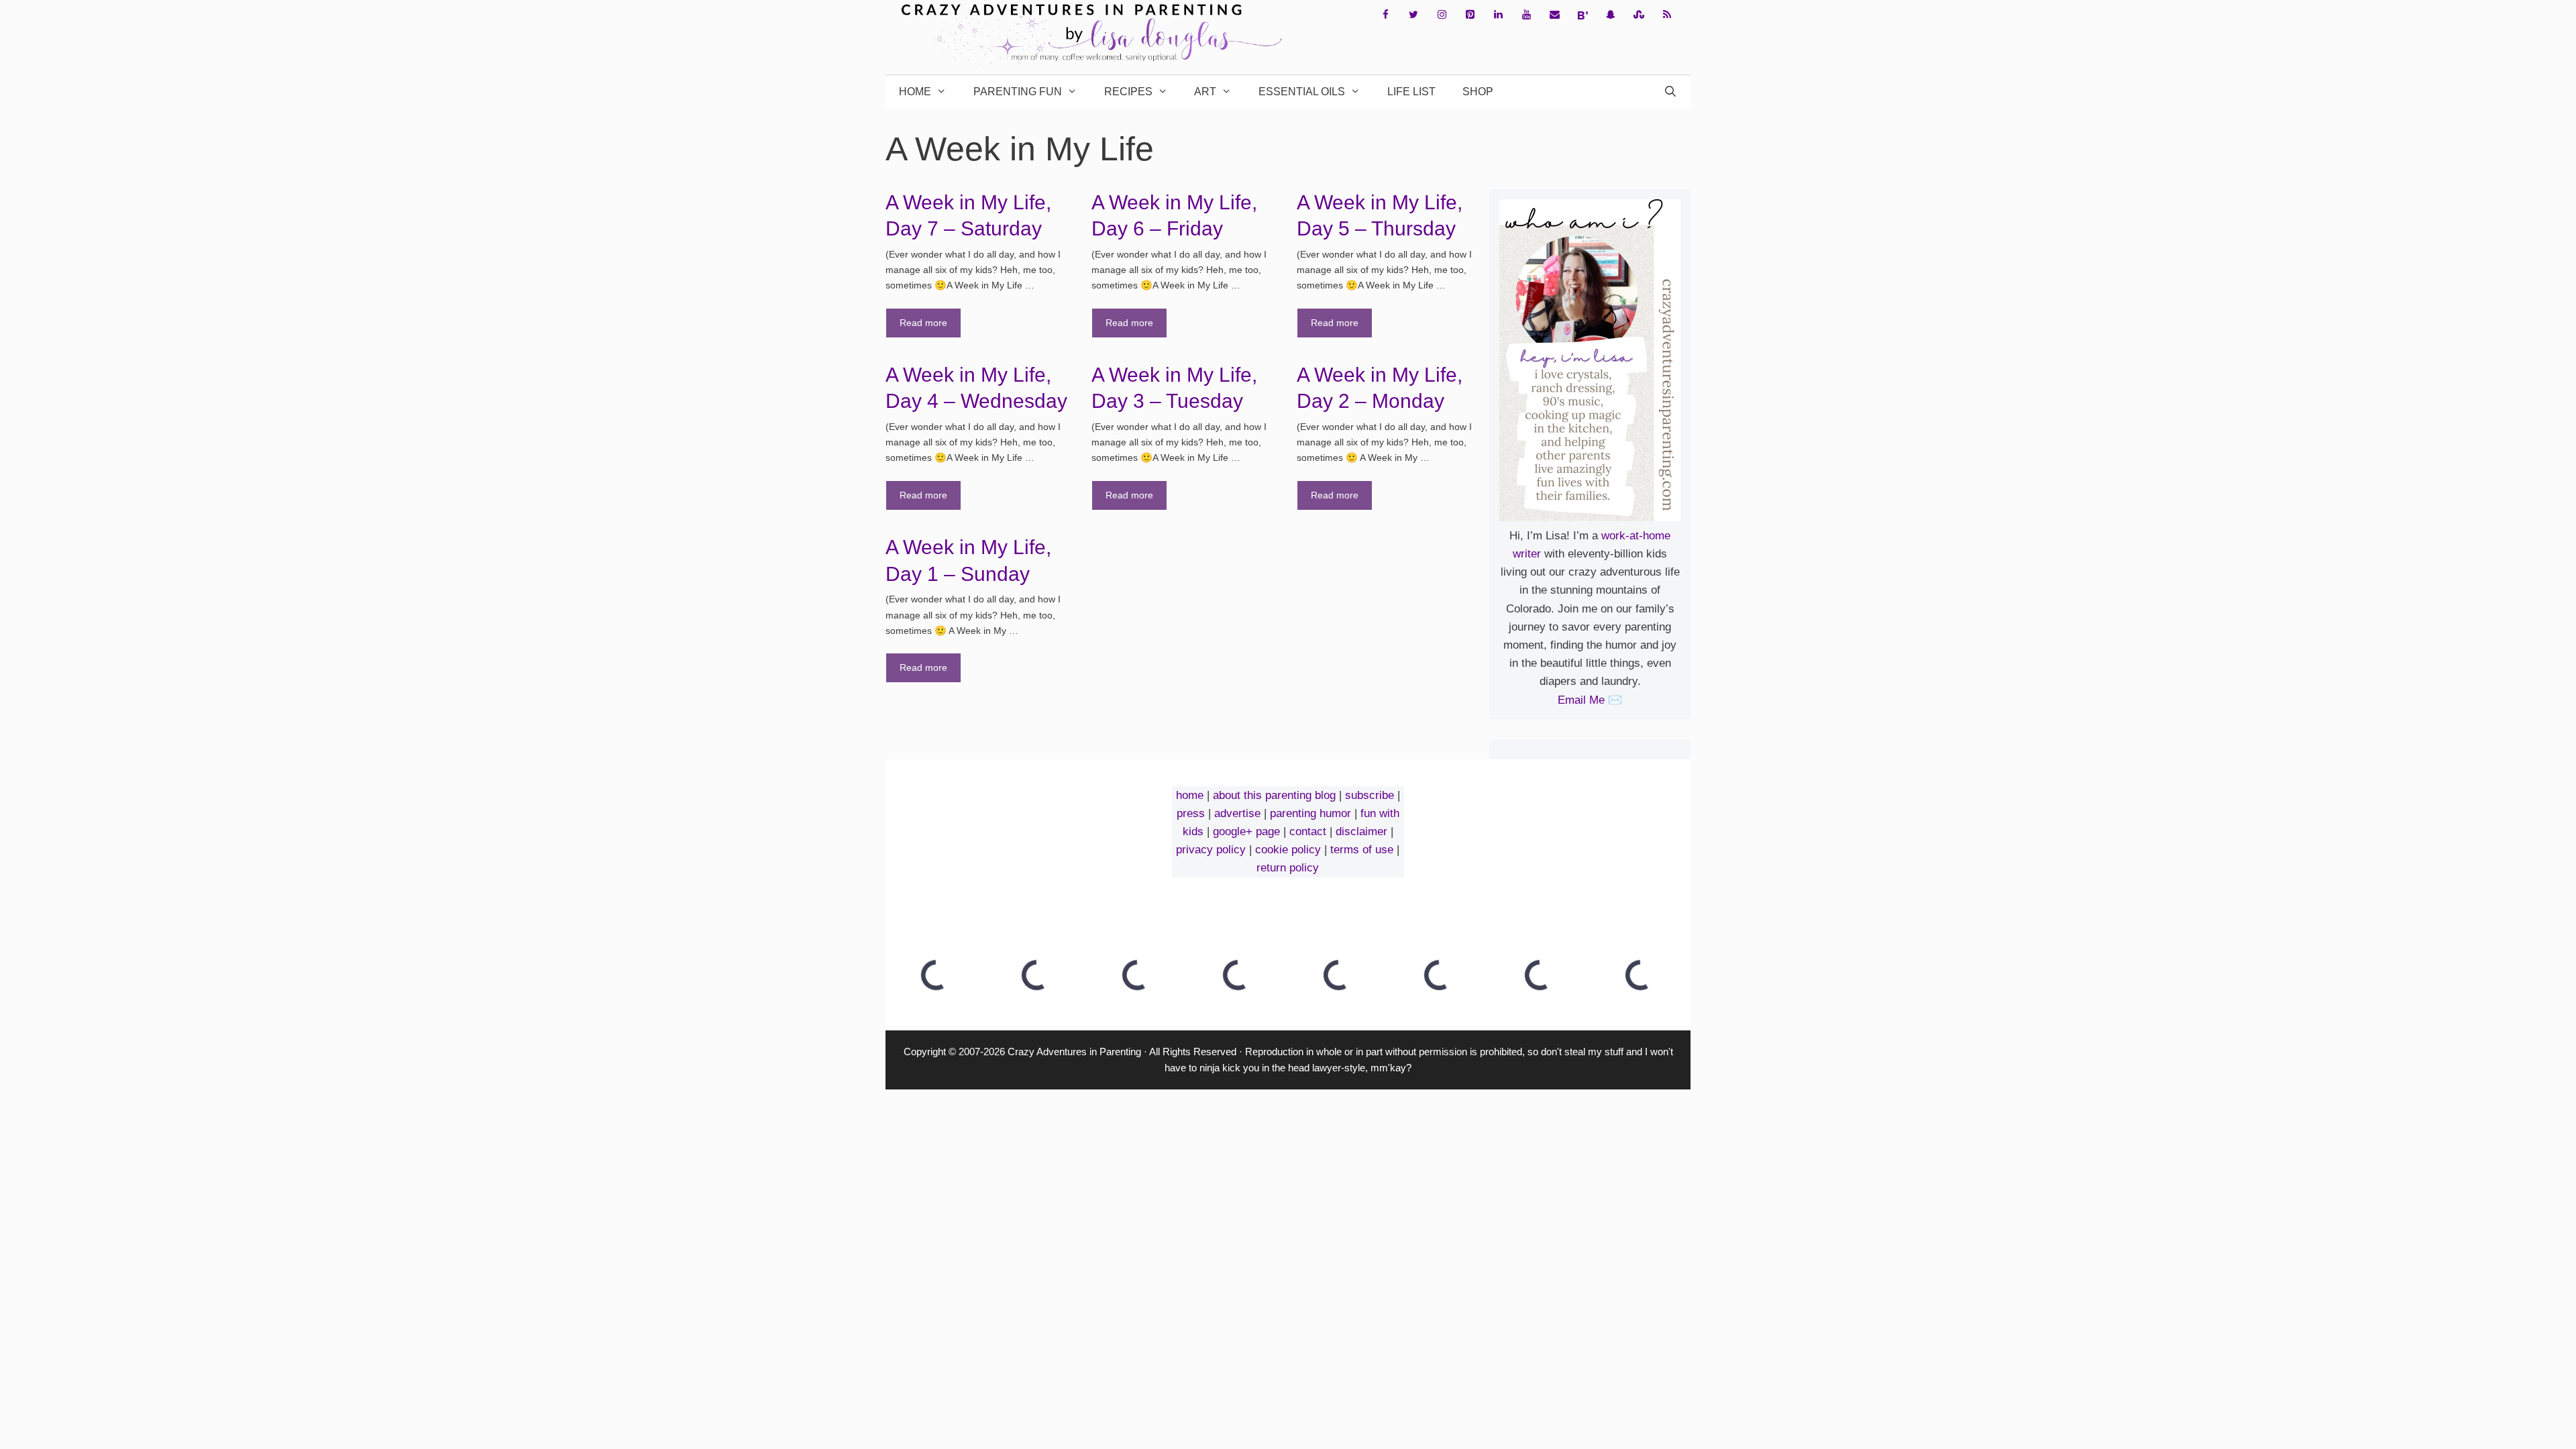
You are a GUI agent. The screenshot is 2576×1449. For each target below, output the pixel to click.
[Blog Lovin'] (1582, 15)
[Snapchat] (1611, 15)
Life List (1411, 92)
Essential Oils (1302, 92)
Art (1205, 92)
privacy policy (1211, 850)
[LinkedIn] (1498, 15)
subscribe (1370, 795)
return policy (1288, 868)
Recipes (1128, 92)
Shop (1478, 92)
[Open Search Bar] (1670, 92)
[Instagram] (1442, 15)
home (1190, 795)
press (1191, 813)
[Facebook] (1385, 15)
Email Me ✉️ (1590, 700)
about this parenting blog (1274, 795)
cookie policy (1288, 850)
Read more (923, 323)
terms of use (1362, 850)
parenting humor (1310, 813)
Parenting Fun (1018, 92)
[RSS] (1667, 15)
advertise (1237, 813)
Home (915, 92)
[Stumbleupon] (1639, 15)
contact (1308, 831)
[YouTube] (1526, 15)
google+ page (1246, 831)
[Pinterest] (1470, 15)
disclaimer (1361, 831)
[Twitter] (1413, 15)
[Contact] (1554, 15)
